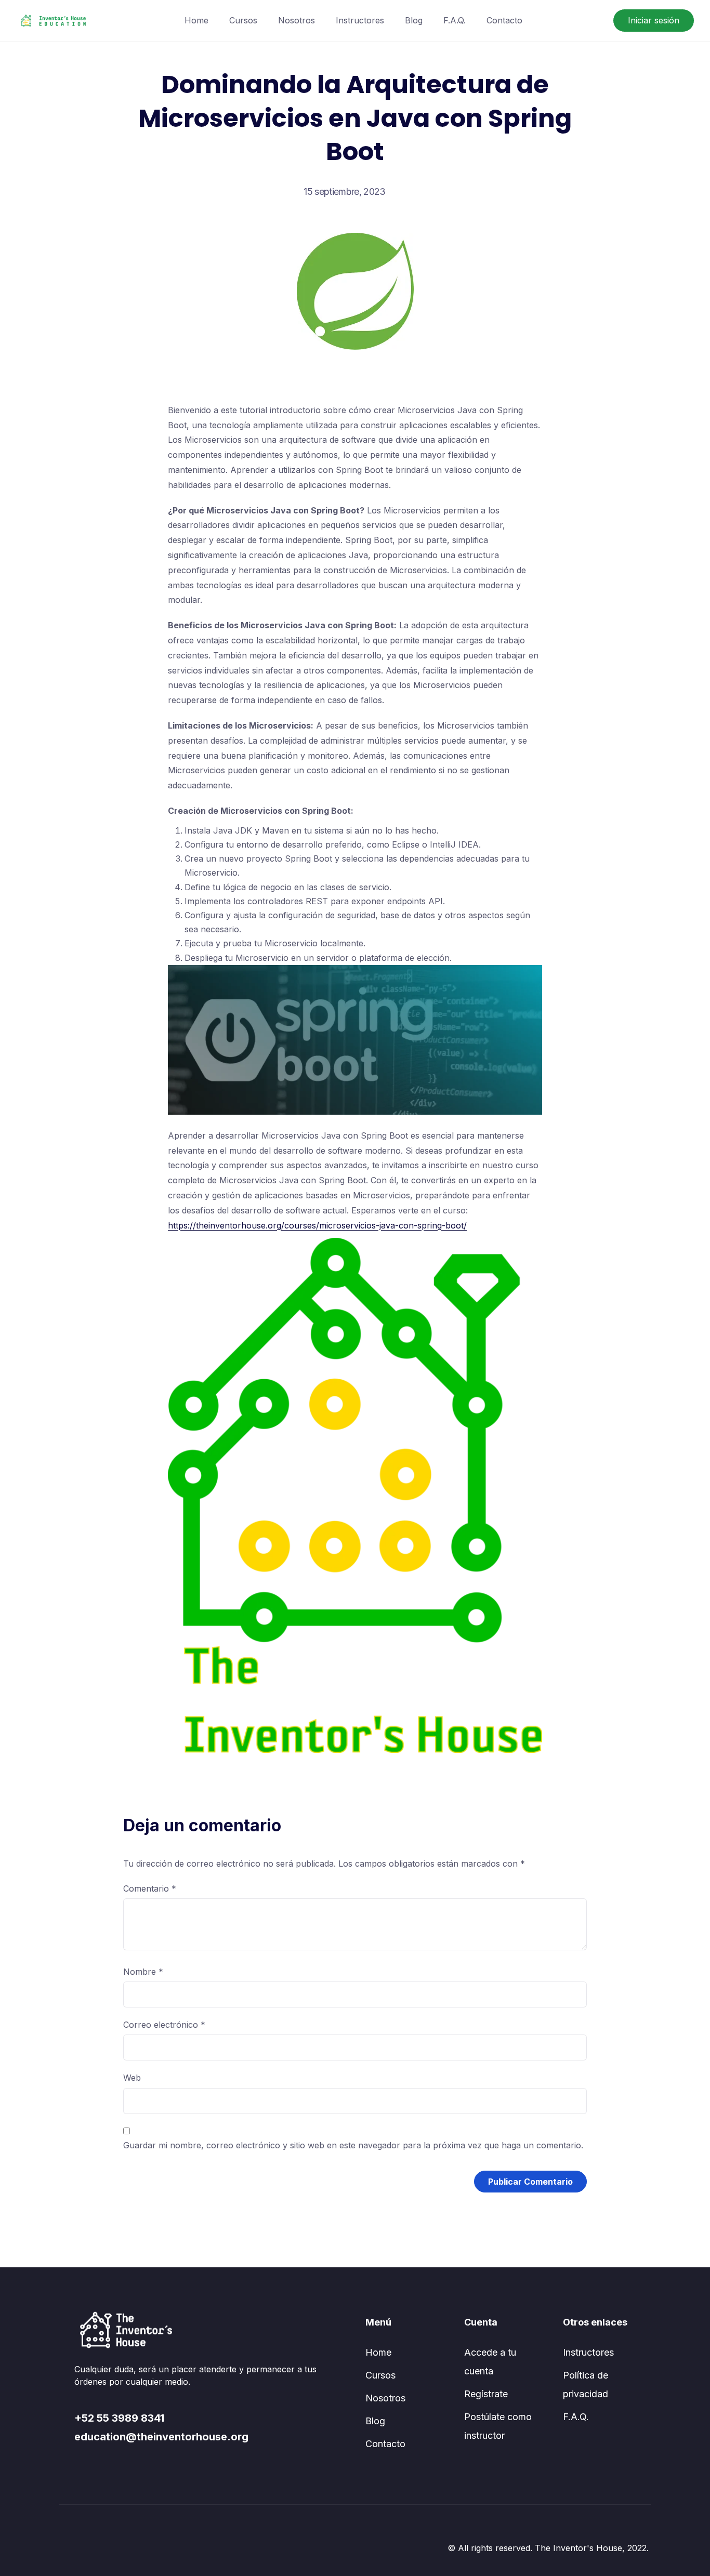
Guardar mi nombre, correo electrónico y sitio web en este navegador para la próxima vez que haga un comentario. (353, 2145)
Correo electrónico (164, 2025)
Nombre (143, 1972)
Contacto (504, 20)
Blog (414, 20)
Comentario (150, 1888)
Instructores (360, 20)
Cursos (243, 20)
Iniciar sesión (654, 20)
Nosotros (297, 20)
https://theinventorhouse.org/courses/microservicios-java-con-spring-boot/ (317, 1225)
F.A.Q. (455, 20)
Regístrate (486, 2394)
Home (196, 20)
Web (132, 2078)
